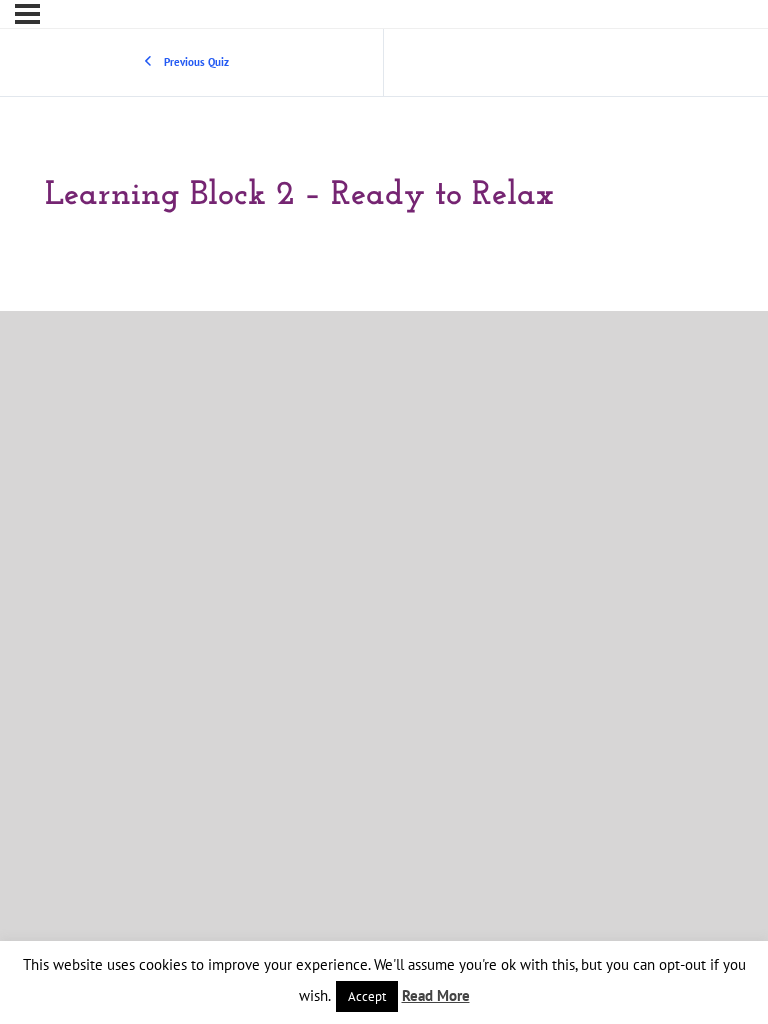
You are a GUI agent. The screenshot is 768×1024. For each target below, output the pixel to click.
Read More (436, 995)
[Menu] (27, 14)
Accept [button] (367, 996)
